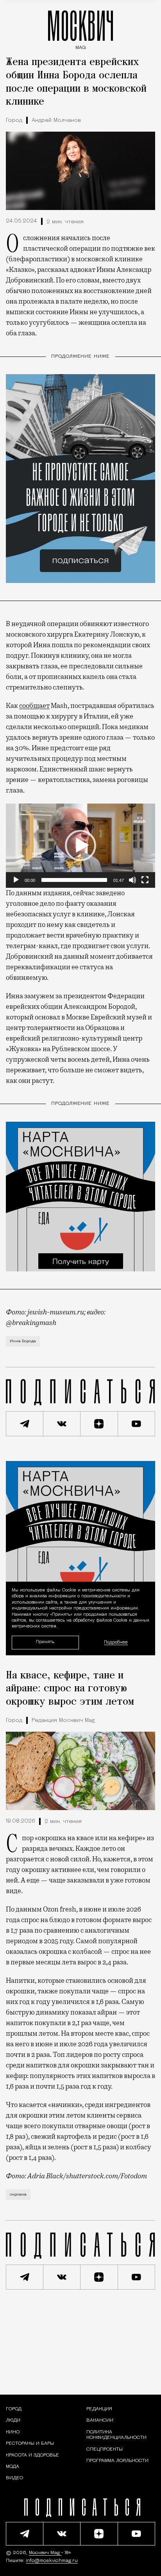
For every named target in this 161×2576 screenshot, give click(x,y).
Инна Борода (23, 1341)
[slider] (74, 880)
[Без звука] (132, 880)
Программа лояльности (117, 2461)
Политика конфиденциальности (116, 2435)
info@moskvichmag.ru (52, 2561)
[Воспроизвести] (16, 880)
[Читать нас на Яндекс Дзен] (99, 1424)
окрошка (18, 2195)
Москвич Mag (45, 2553)
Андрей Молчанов (56, 120)
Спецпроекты (105, 2449)
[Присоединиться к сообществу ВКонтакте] (62, 1424)
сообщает (34, 706)
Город (14, 120)
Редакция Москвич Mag (63, 1721)
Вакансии (100, 2421)
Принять (45, 1642)
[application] (80, 846)
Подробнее (116, 1642)
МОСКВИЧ (80, 28)
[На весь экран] (145, 880)
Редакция (99, 2409)
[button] (80, 845)
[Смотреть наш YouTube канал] (137, 1424)
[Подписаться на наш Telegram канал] (25, 1424)
